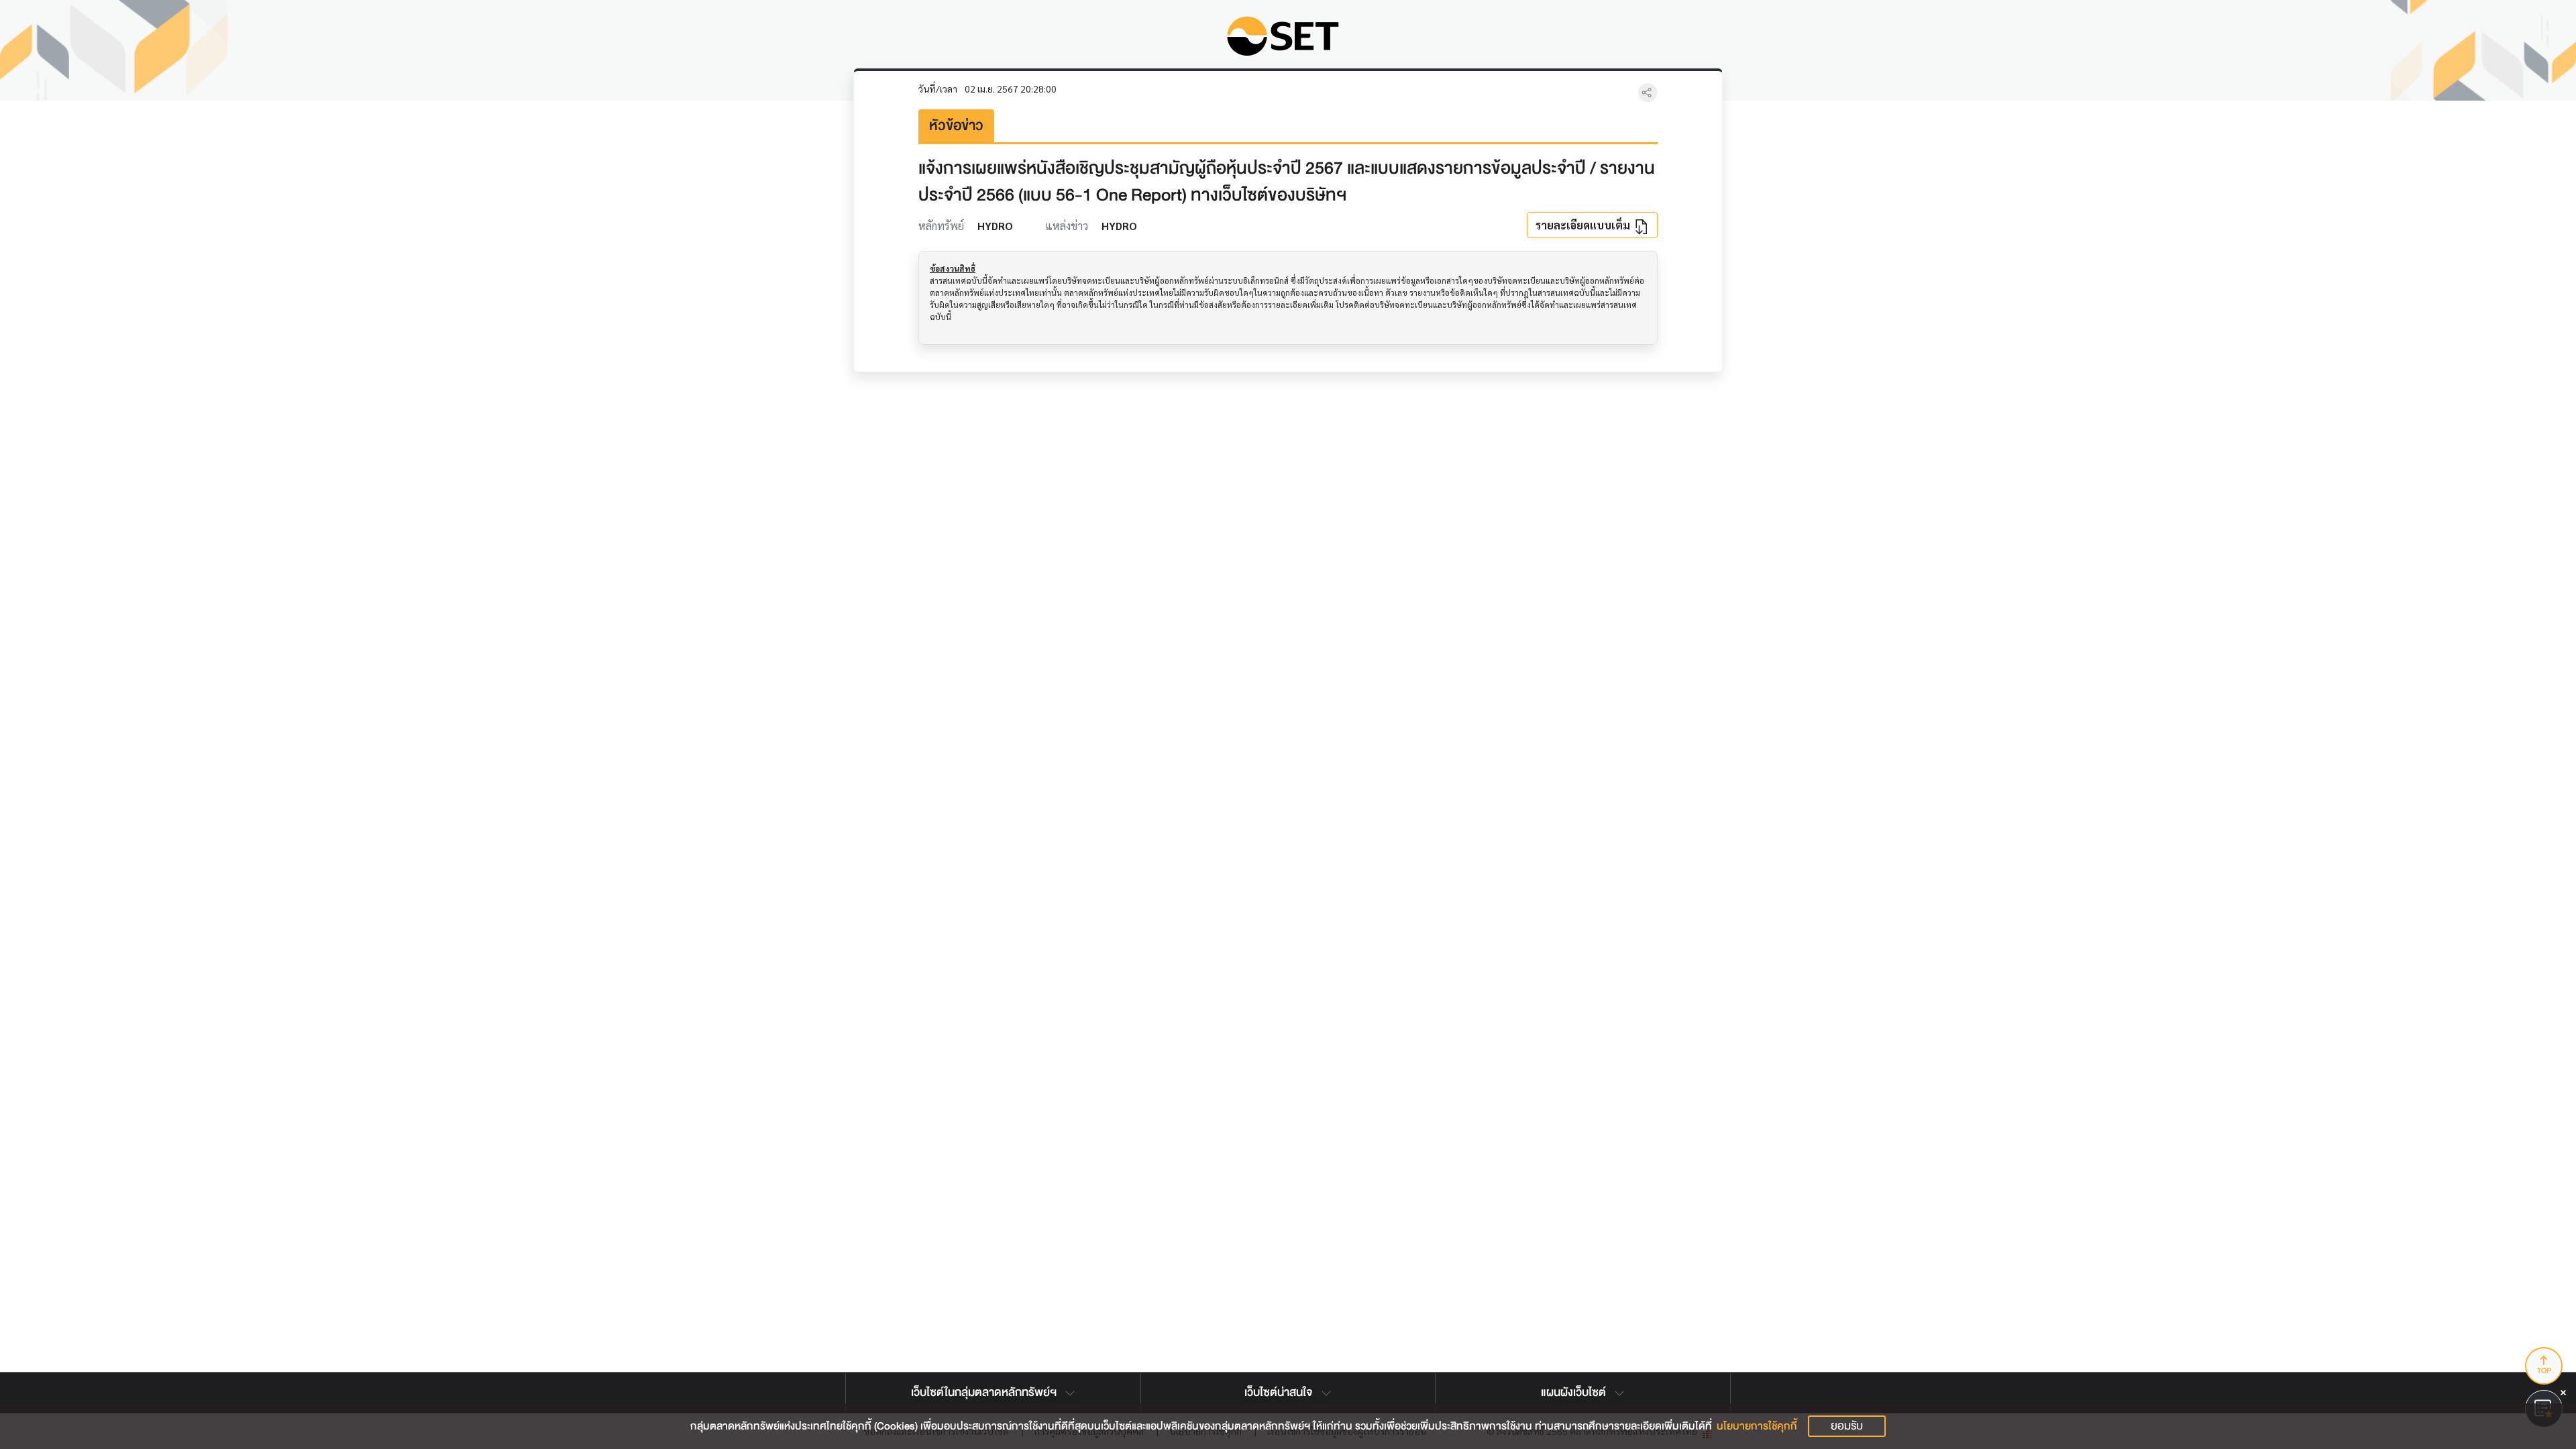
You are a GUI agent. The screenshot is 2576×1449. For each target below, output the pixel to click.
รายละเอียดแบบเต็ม (1584, 225)
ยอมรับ (1847, 1426)
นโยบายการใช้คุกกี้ (1757, 1426)
